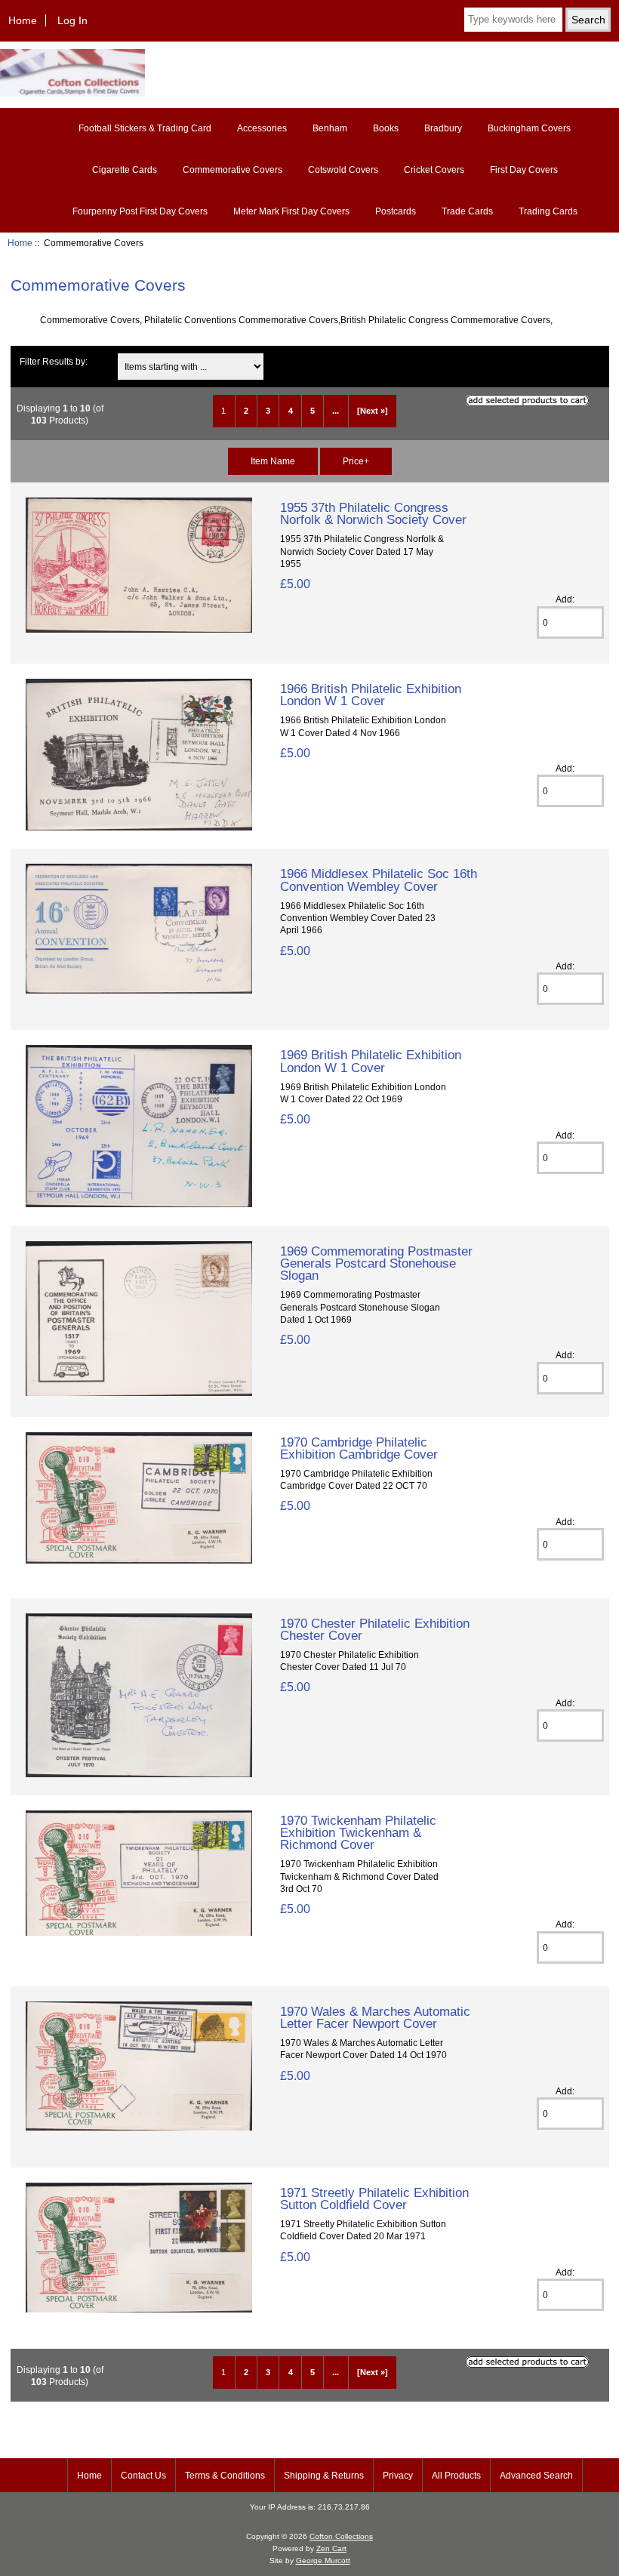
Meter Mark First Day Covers (291, 211)
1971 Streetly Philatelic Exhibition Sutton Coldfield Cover (374, 2199)
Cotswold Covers (343, 170)
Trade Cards (467, 211)
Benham (330, 128)
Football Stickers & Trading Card (145, 128)
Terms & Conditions (225, 2476)
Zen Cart (331, 2548)
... (336, 411)
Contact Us (143, 2476)
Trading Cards (548, 211)
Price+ (356, 461)
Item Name (273, 461)
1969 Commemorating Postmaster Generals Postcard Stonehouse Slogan (376, 1263)
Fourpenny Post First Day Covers (140, 211)
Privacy (398, 2476)
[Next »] (373, 411)
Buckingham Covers (529, 128)
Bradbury (443, 128)
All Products (456, 2476)
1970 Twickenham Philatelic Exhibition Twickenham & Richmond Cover (358, 1832)
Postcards (396, 211)
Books (386, 128)
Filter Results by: (54, 361)
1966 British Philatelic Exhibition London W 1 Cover (371, 695)
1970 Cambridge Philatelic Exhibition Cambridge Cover (359, 1448)
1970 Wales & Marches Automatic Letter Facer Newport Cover (375, 2017)
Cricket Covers (434, 170)
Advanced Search (536, 2476)
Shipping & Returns (324, 2476)
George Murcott (323, 2561)
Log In (72, 20)
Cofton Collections (341, 2536)
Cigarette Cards (125, 170)
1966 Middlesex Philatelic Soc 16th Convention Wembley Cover (379, 880)
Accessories (262, 128)
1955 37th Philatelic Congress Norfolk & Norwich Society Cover (373, 513)
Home (23, 20)
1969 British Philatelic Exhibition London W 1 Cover (371, 1061)
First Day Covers (524, 170)
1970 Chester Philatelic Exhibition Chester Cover (375, 1629)
